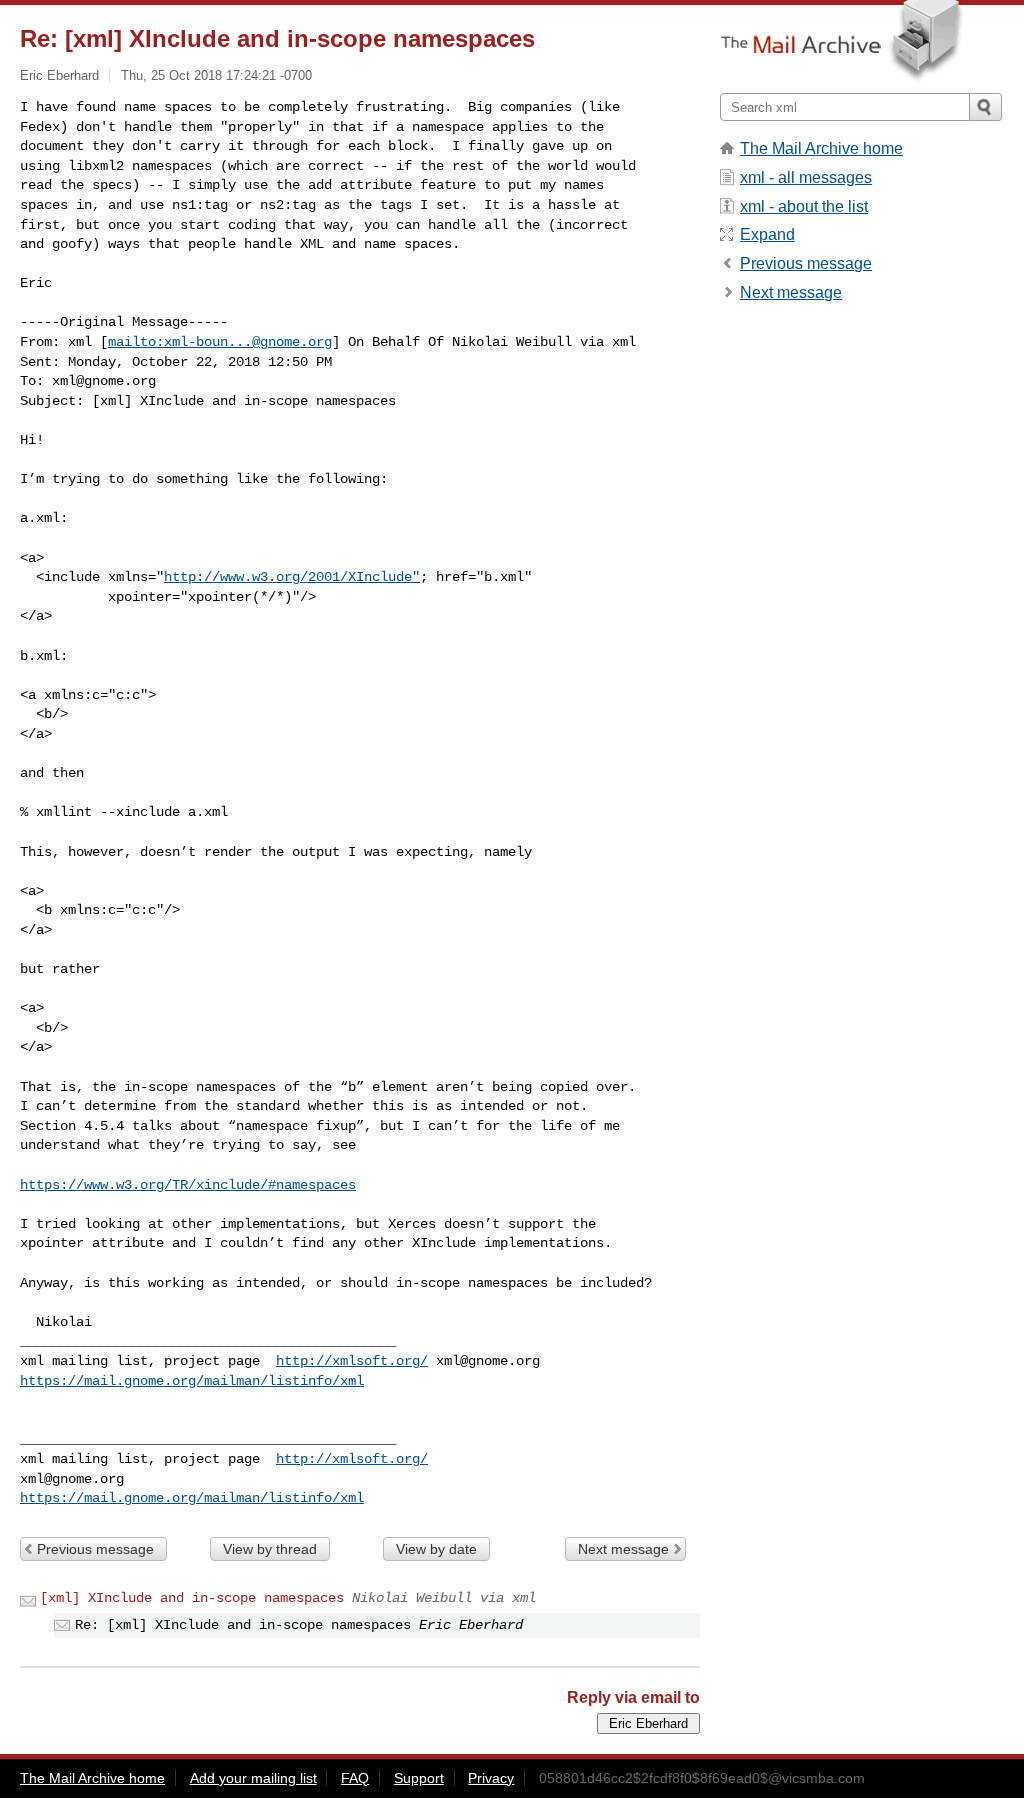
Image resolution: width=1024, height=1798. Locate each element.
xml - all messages (806, 177)
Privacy (491, 1778)
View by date (436, 1549)
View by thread (270, 1549)
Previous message (95, 1549)
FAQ (355, 1778)
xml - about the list (804, 206)
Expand (767, 234)
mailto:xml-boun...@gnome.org (220, 342)
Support (419, 1778)
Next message (623, 1549)
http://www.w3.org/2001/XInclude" (292, 577)
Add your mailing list (253, 1778)
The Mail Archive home (821, 148)
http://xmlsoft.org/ (352, 1361)
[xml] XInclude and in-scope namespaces (192, 1598)
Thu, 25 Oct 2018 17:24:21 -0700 (216, 75)
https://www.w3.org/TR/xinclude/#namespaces (188, 1185)
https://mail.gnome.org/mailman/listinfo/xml (192, 1381)
